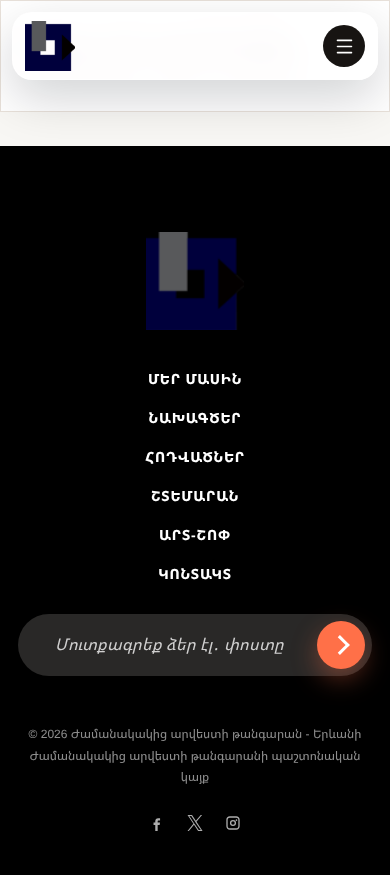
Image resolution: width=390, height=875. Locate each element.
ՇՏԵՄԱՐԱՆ (195, 496)
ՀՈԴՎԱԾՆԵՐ (195, 457)
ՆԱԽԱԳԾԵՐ (195, 418)
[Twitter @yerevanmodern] (195, 823)
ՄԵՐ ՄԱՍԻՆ (195, 379)
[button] (344, 46)
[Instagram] (233, 823)
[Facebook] (157, 823)
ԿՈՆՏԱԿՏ (195, 574)
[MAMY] (50, 46)
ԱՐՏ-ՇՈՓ (195, 535)
